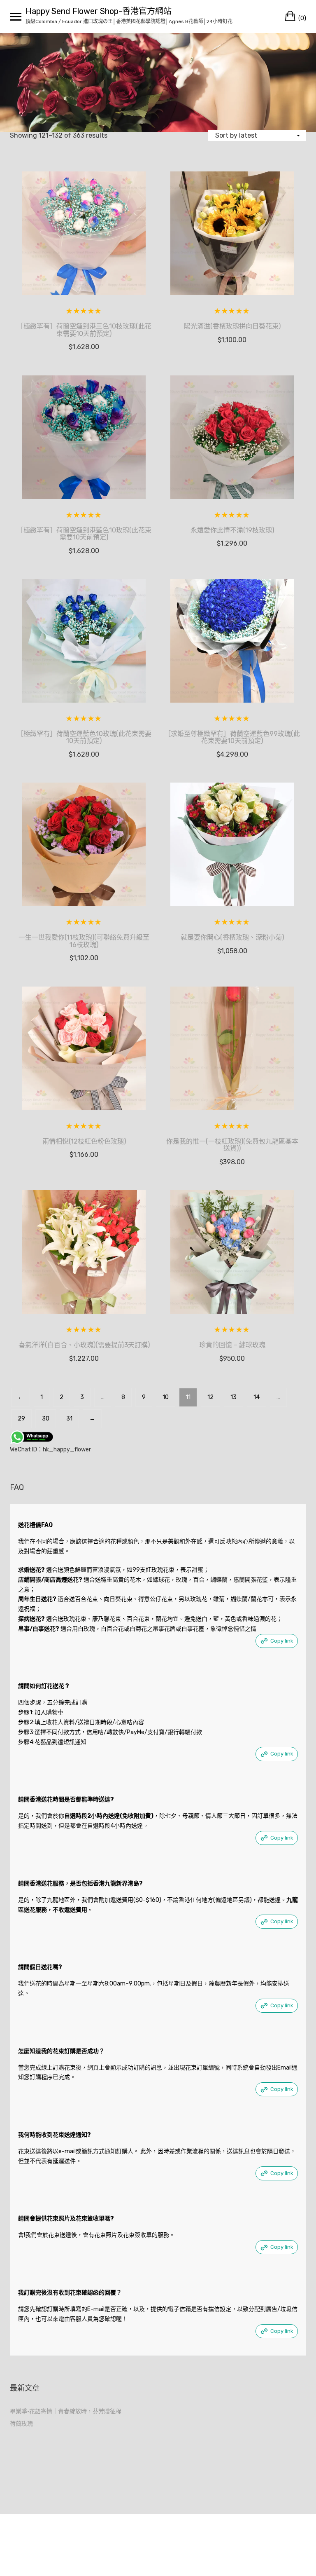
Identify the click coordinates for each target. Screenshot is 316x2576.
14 (257, 1397)
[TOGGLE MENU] (16, 16)
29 (21, 1419)
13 (234, 1397)
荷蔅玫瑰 (21, 2424)
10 (166, 1397)
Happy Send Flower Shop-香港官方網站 (99, 11)
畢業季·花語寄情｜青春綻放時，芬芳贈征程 (66, 2411)
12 (210, 1397)
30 (46, 1419)
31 (69, 1419)
